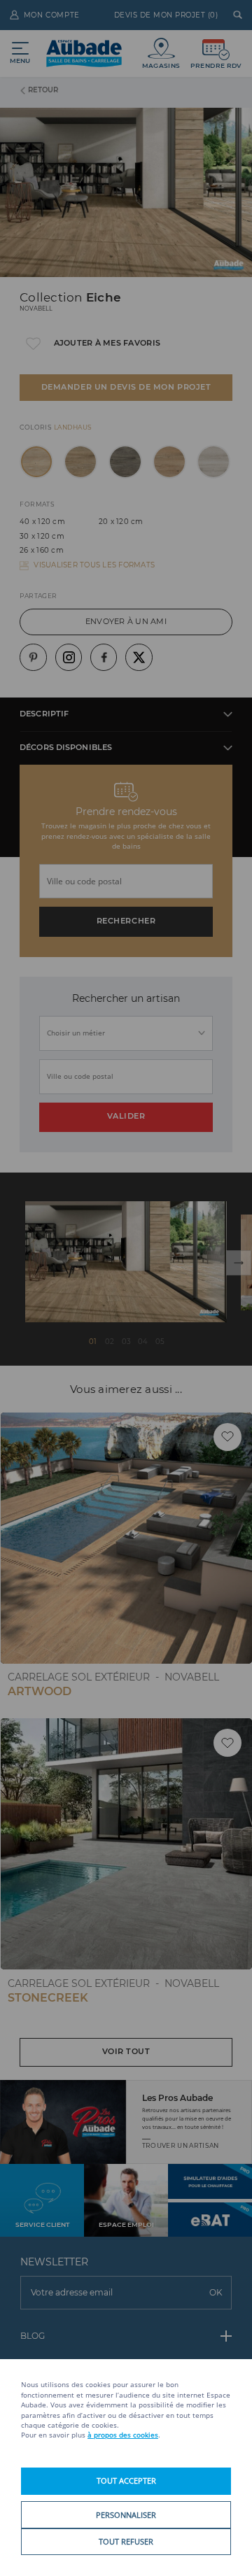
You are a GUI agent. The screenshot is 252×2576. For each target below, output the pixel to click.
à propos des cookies (123, 2435)
